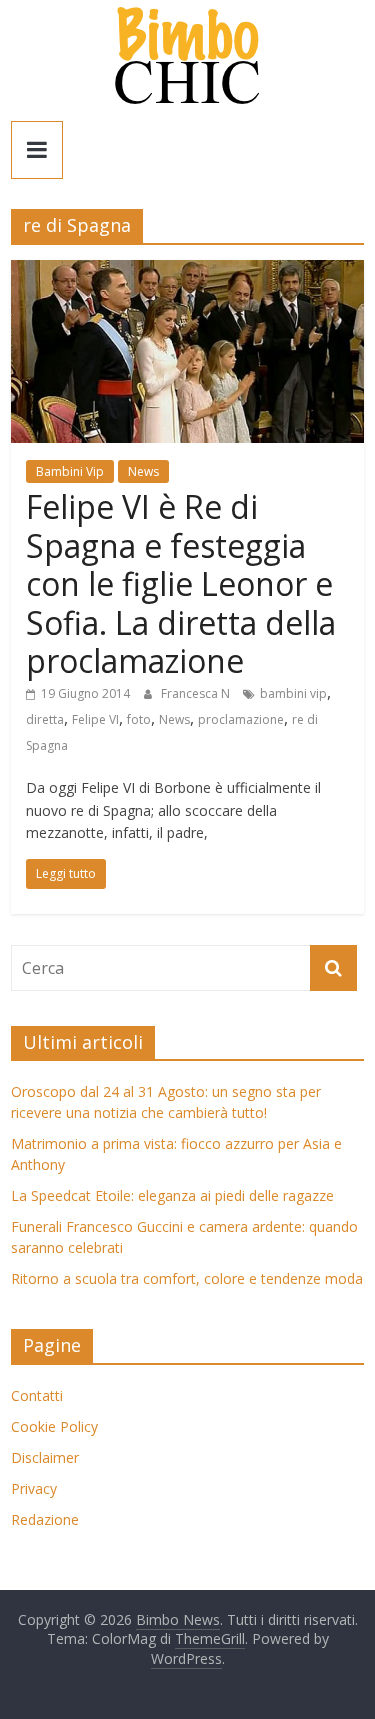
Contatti (37, 1395)
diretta (45, 719)
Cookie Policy (54, 1426)
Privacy (34, 1488)
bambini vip (293, 693)
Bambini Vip (70, 471)
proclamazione (241, 719)
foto (139, 719)
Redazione (45, 1519)
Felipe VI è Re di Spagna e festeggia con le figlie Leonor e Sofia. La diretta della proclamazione (181, 583)
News (143, 471)
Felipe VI (95, 719)
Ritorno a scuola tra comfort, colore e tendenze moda (187, 1278)
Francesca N (197, 693)
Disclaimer (45, 1457)
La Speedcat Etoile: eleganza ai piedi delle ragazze (172, 1195)
